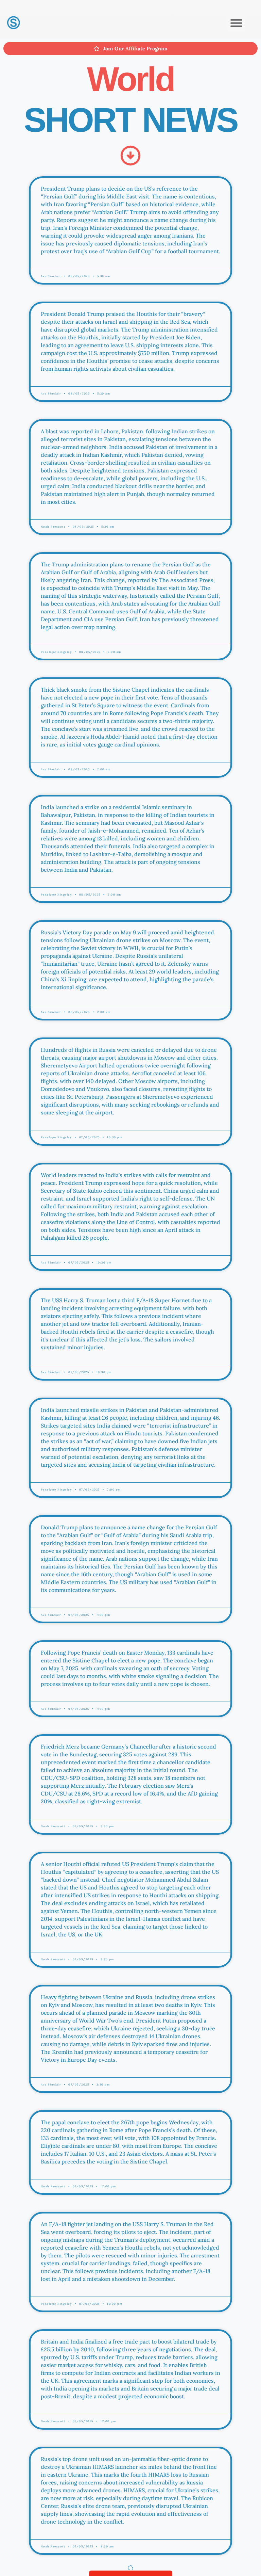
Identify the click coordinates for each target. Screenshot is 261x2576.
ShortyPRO (187, 2303)
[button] (236, 23)
